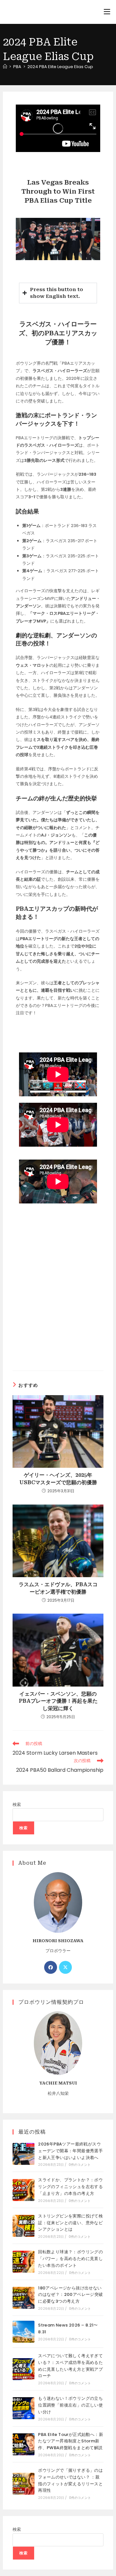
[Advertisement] (58, 1297)
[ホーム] (5, 67)
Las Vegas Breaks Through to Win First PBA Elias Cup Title (58, 191)
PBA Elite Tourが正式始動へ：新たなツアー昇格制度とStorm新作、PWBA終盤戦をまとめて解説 (71, 2441)
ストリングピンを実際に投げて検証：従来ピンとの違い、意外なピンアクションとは (70, 2223)
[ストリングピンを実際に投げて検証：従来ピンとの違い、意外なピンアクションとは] (24, 2226)
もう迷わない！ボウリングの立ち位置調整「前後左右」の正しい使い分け (70, 2405)
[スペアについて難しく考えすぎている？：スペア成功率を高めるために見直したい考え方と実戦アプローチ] (24, 2369)
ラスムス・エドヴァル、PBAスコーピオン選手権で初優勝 (58, 1588)
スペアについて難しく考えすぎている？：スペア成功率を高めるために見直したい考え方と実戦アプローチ (70, 2366)
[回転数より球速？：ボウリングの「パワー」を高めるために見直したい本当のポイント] (24, 2262)
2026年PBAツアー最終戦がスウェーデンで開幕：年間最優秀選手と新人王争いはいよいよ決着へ (70, 2151)
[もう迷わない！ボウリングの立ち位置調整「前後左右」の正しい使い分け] (24, 2408)
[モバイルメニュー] (107, 12)
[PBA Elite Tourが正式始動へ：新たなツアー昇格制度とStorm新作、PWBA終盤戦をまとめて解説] (24, 2444)
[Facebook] (51, 1967)
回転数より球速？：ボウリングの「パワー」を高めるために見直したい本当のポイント (70, 2259)
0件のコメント (80, 2165)
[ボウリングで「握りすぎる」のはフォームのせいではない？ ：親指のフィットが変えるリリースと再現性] (24, 2484)
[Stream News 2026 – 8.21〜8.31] (24, 2332)
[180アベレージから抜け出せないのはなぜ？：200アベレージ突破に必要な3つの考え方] (24, 2298)
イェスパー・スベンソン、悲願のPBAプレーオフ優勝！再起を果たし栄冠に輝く (58, 1701)
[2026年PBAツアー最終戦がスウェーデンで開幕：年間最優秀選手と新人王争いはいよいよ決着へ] (24, 2154)
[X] (65, 1967)
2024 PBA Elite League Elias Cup (60, 67)
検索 (17, 1805)
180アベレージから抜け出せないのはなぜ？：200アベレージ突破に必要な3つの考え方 (70, 2295)
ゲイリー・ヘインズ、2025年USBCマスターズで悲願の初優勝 (58, 1479)
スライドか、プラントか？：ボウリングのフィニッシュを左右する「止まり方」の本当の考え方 (70, 2187)
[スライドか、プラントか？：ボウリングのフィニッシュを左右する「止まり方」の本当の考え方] (24, 2190)
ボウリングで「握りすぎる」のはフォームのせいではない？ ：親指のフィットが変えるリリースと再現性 (70, 2480)
